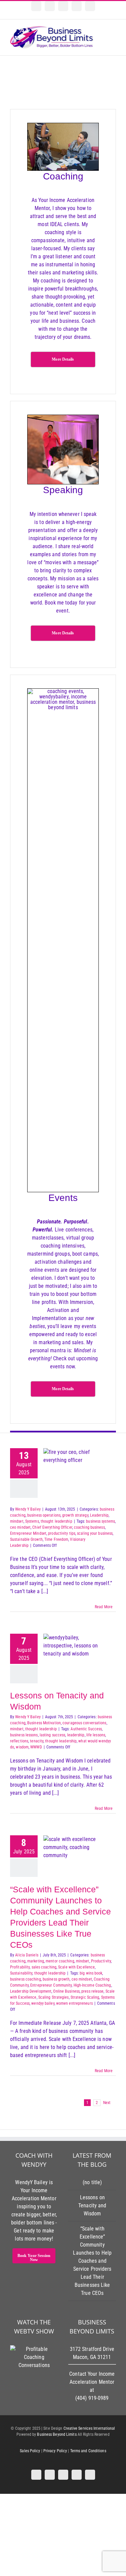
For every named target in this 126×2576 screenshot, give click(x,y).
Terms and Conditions (88, 2451)
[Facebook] (90, 6)
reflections (19, 1741)
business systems (100, 1521)
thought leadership (56, 1521)
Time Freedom (56, 1539)
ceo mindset (20, 1527)
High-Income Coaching (92, 1985)
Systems (32, 1521)
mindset (17, 1521)
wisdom (22, 1747)
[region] (63, 82)
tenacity (37, 1741)
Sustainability (21, 1973)
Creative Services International (89, 2428)
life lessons (96, 1735)
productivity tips (62, 1533)
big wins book (91, 1973)
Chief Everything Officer (52, 1527)
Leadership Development (31, 1991)
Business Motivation (44, 1723)
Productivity (101, 1961)
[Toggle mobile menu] (113, 34)
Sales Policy (30, 2451)
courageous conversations (84, 1723)
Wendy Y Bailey (28, 1509)
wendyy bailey (43, 2003)
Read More (104, 1607)
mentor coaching (60, 1961)
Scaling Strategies (54, 1997)
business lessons (24, 1735)
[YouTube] (63, 6)
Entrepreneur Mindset (28, 1533)
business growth (56, 1979)
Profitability (20, 1967)
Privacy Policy (55, 2451)
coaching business (89, 1527)
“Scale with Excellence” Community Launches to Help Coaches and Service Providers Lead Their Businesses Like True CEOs (92, 2261)
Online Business (66, 1991)
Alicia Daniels (27, 1955)
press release (92, 1991)
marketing (36, 1961)
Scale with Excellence (76, 1967)
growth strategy (75, 1515)
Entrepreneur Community (51, 1985)
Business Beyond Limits (57, 2434)
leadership (76, 1735)
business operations (44, 1515)
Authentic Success (86, 1729)
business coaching (26, 1979)
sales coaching (44, 1967)
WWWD (36, 1747)
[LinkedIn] (36, 6)
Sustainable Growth (26, 1539)
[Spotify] (50, 6)
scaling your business (95, 1533)
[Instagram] (77, 6)
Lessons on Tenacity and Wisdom (92, 2205)
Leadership (99, 1515)
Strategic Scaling (85, 1997)
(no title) (92, 2182)
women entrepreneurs (74, 2003)
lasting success (53, 1735)
